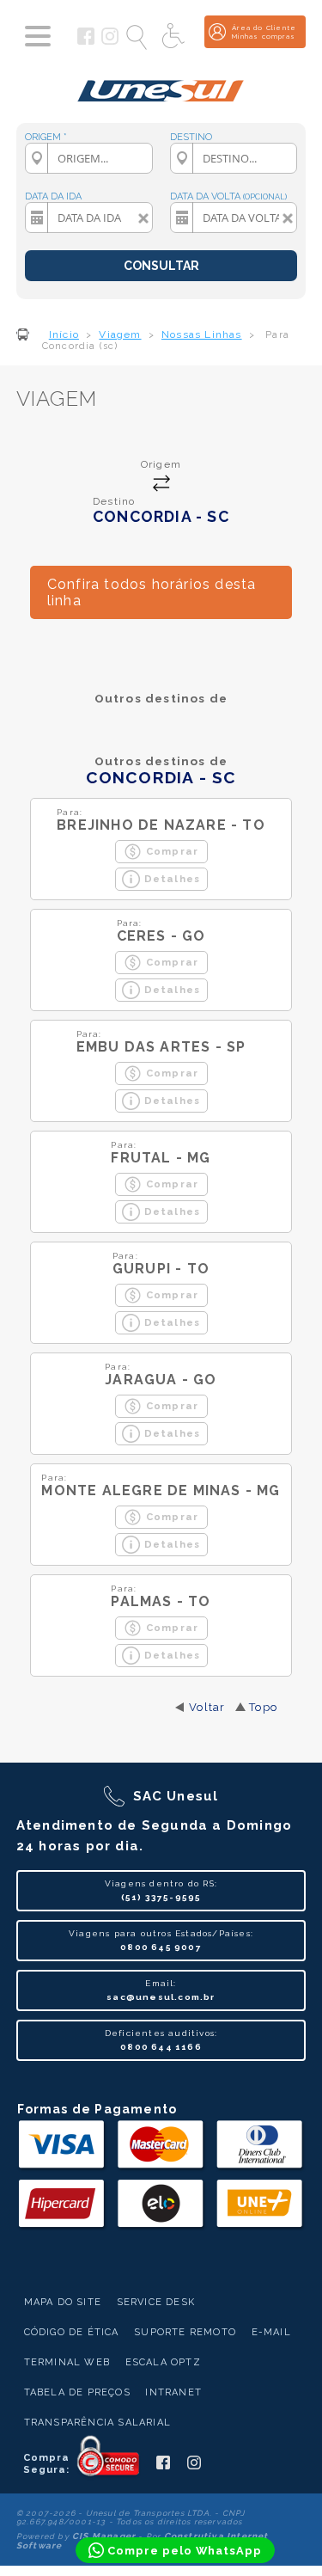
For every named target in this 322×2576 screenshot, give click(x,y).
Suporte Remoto (185, 2332)
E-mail (271, 2332)
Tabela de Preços (77, 2392)
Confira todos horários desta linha (152, 592)
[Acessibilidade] (175, 37)
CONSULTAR (161, 266)
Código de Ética (72, 2332)
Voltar (207, 1707)
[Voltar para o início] (161, 84)
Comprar (172, 851)
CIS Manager (104, 2536)
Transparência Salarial (97, 2423)
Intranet (173, 2392)
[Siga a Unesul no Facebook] (86, 41)
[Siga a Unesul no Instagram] (110, 41)
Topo (263, 1707)
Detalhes (173, 879)
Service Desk (156, 2302)
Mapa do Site (63, 2302)
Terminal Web (67, 2362)
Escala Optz (163, 2362)
